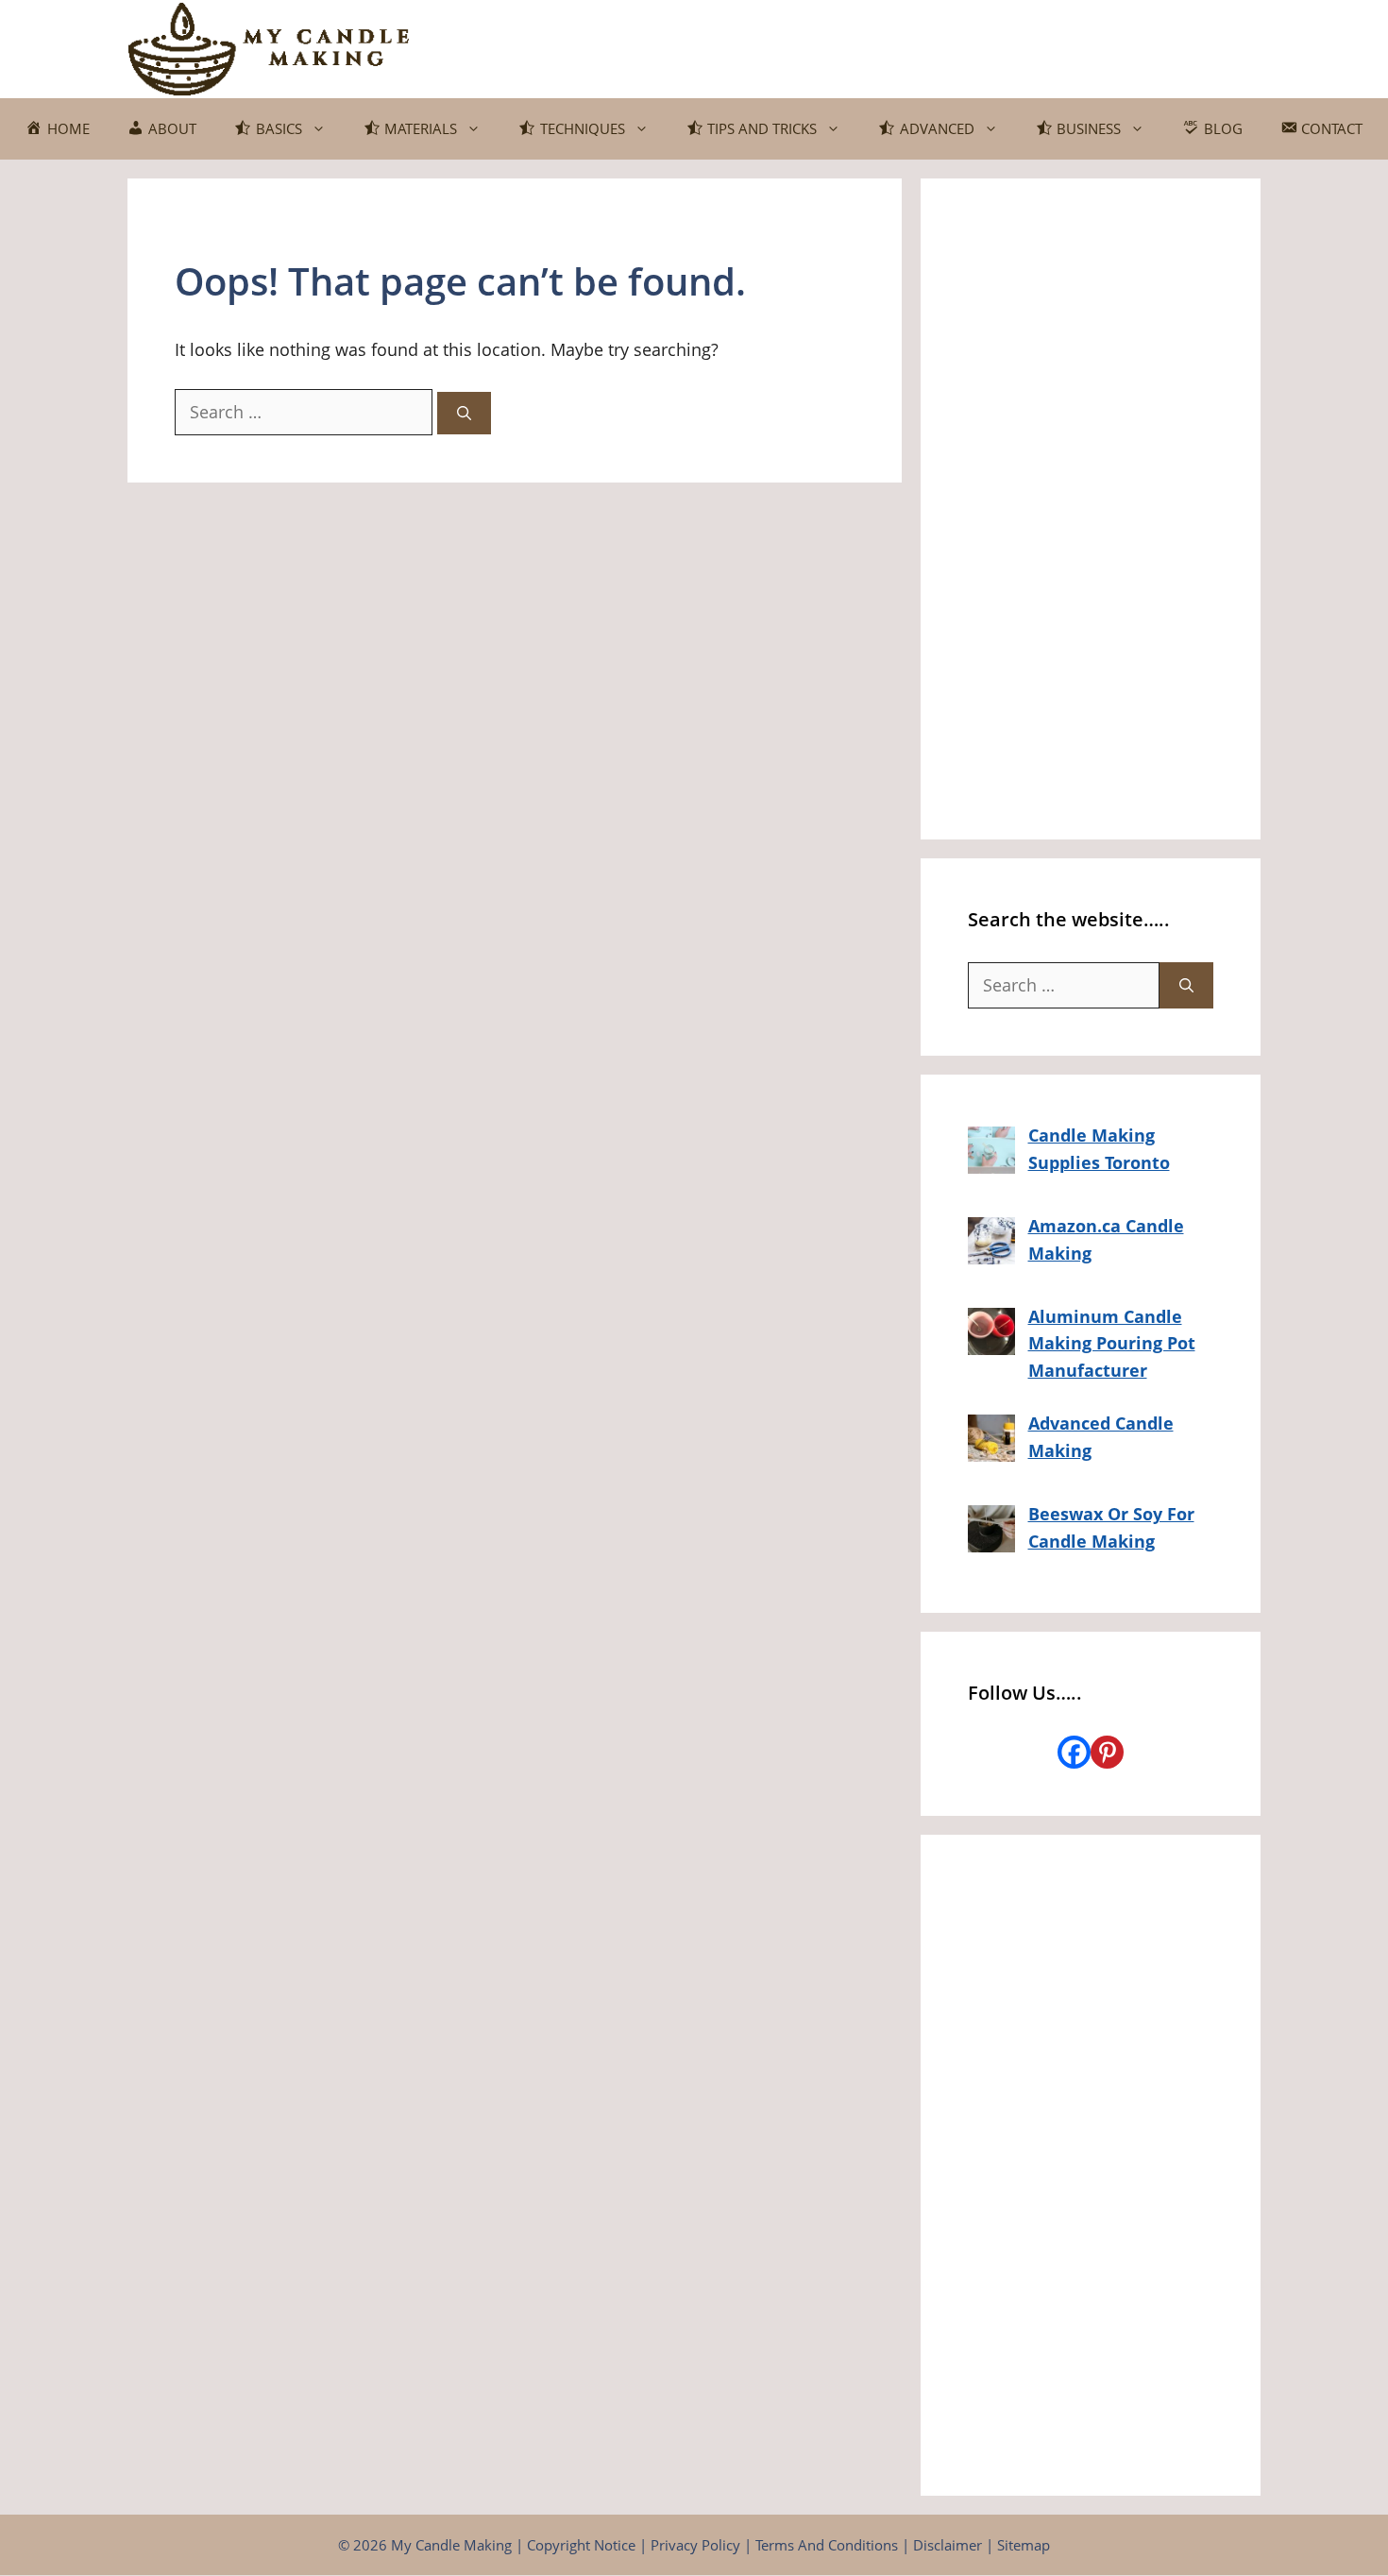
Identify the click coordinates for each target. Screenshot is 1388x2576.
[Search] (464, 413)
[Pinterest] (1107, 1752)
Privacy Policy (695, 2545)
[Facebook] (1074, 1752)
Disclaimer (948, 2545)
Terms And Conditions (827, 2545)
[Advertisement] (1091, 509)
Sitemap (1024, 2545)
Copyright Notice (581, 2545)
